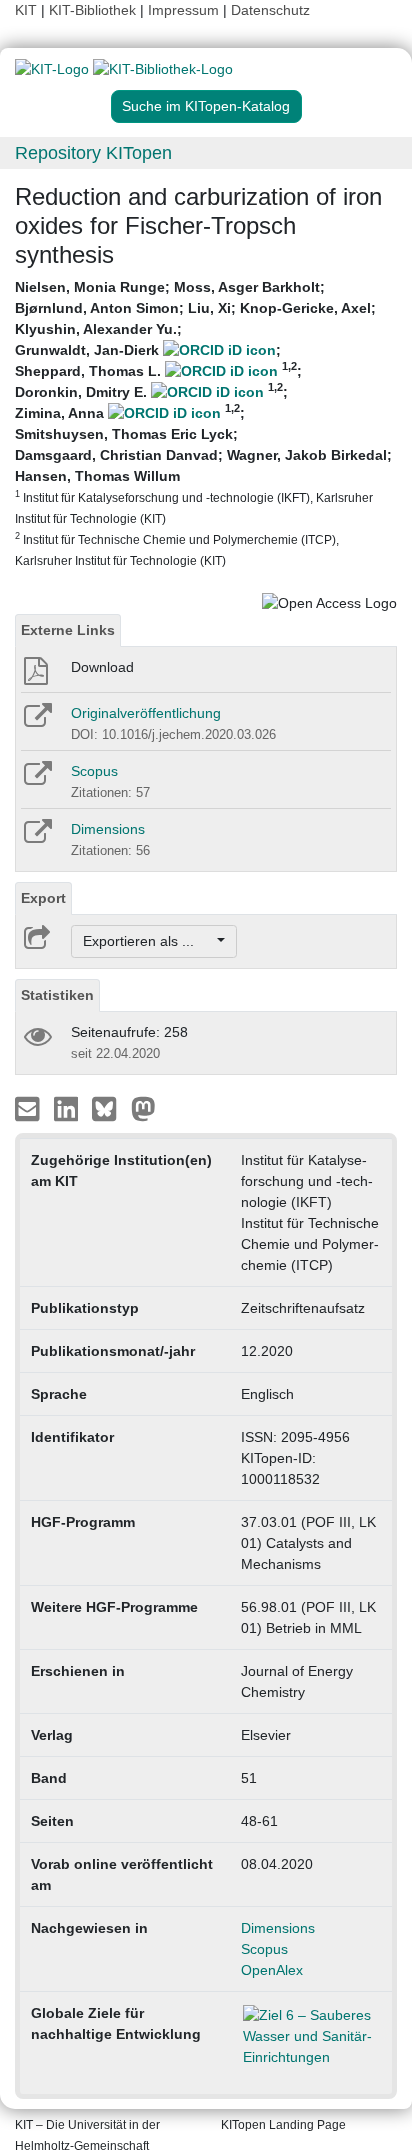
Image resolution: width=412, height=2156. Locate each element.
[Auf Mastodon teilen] (143, 1108)
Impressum (183, 10)
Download (102, 667)
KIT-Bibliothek (94, 10)
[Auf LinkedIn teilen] (68, 1108)
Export (43, 898)
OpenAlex (272, 1970)
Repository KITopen (93, 153)
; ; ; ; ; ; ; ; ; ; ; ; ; (203, 423)
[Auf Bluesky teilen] (109, 1108)
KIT (26, 10)
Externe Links (68, 630)
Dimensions (108, 829)
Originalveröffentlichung (146, 713)
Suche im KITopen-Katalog (206, 106)
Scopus (94, 771)
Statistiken (57, 995)
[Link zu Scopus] (36, 780)
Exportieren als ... (148, 941)
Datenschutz (270, 10)
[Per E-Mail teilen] (29, 1108)
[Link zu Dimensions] (36, 838)
